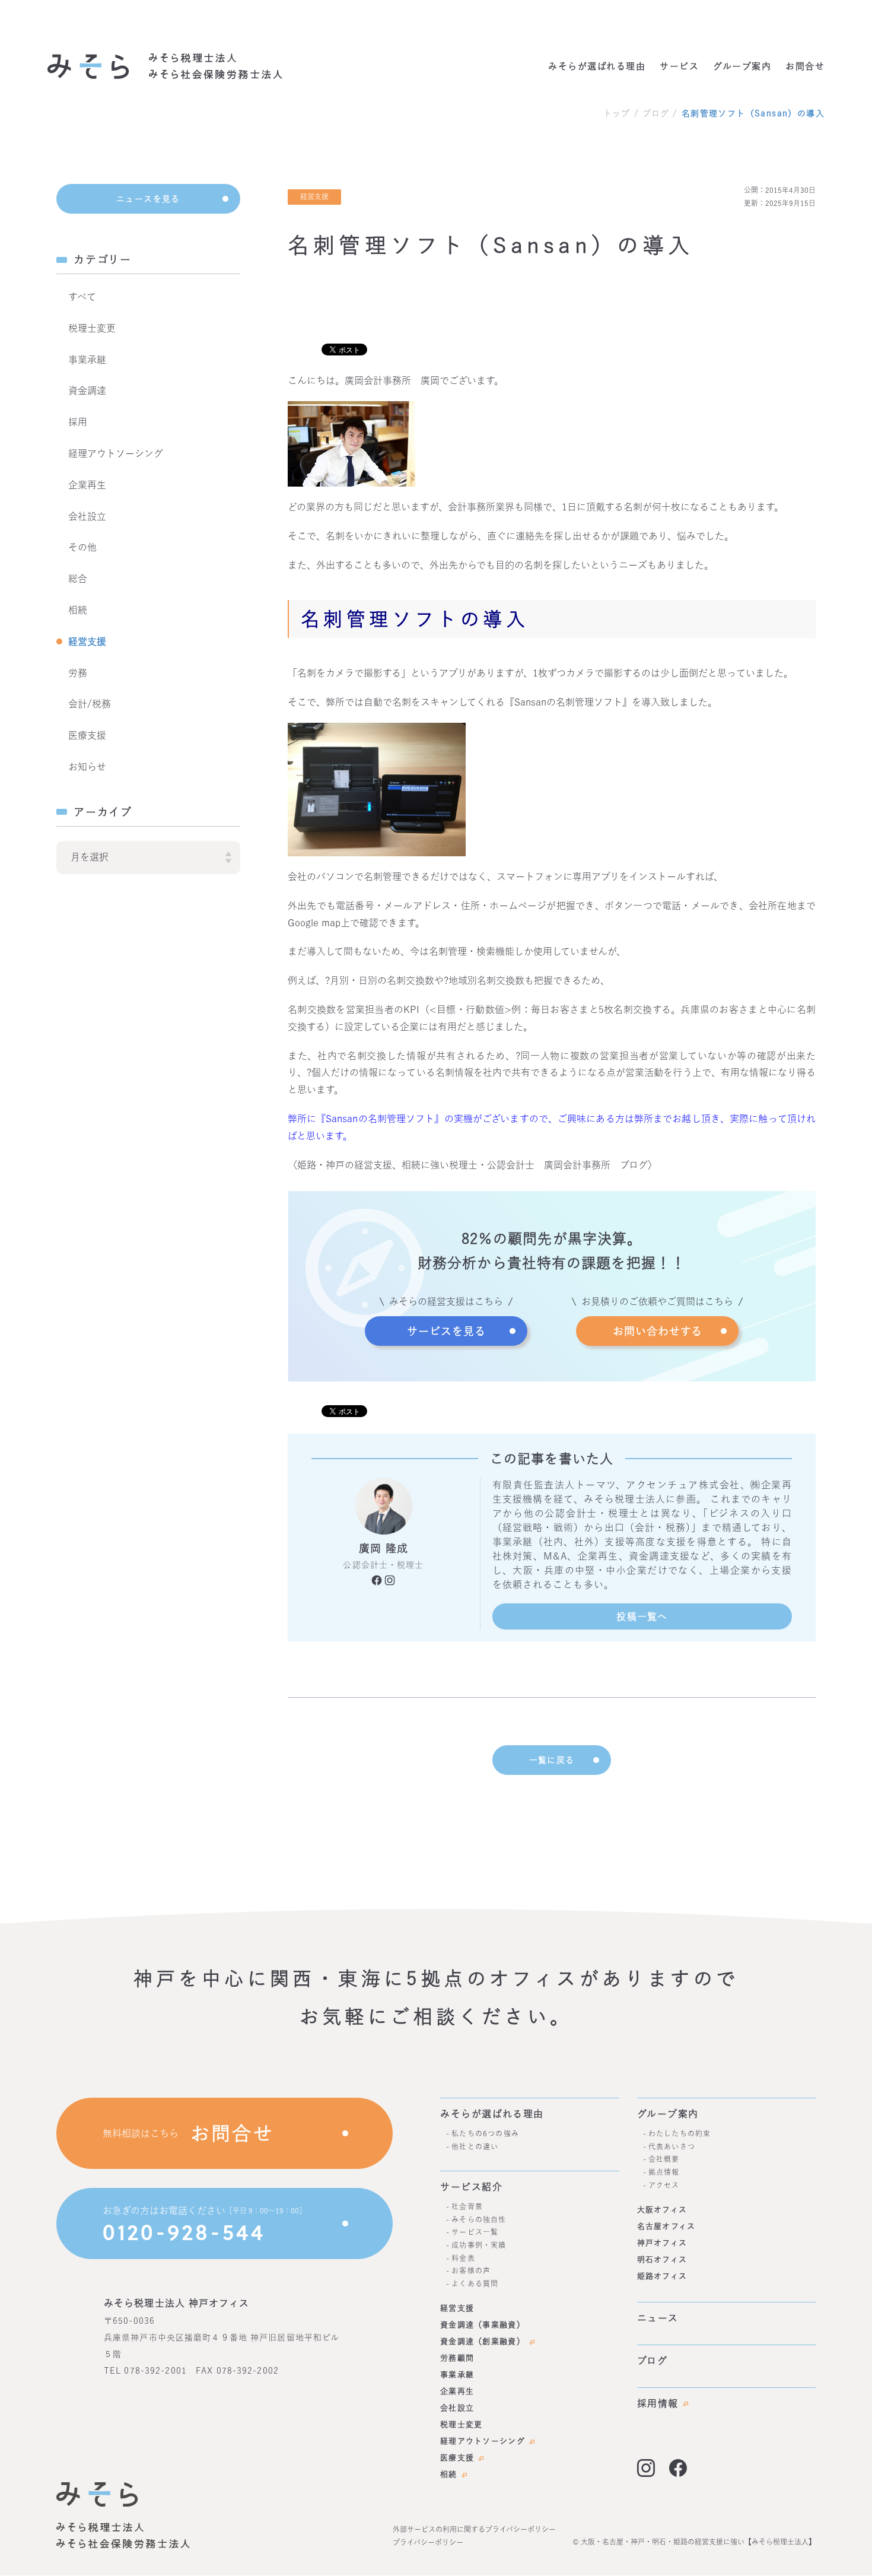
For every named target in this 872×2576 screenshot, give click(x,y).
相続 (78, 610)
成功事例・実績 (479, 2245)
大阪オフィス (662, 2210)
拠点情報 (664, 2172)
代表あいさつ (672, 2146)
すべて (82, 297)
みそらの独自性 (479, 2219)
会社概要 (664, 2159)
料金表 (463, 2257)
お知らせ (87, 767)
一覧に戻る (552, 1760)
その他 (82, 547)
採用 (78, 422)
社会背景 (467, 2206)
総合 (78, 579)
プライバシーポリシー (428, 2542)
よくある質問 (475, 2283)
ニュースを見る (148, 199)
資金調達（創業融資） (483, 2341)
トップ (617, 113)
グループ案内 (742, 66)
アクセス (664, 2184)
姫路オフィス (662, 2276)
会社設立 (87, 516)
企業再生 (87, 485)
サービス (679, 66)
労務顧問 (457, 2358)
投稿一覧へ (642, 1616)
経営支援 (87, 641)
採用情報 (658, 2403)
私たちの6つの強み (485, 2133)
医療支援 (87, 735)
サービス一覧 (475, 2232)
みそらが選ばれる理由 (597, 66)
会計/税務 (90, 704)
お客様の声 (471, 2270)
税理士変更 (92, 328)
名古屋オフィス (666, 2226)
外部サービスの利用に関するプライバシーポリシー (474, 2529)
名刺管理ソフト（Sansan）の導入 (753, 113)
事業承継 (87, 360)
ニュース (658, 2318)
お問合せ (805, 66)
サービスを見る (446, 1331)
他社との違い (475, 2146)
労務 (78, 673)
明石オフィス (662, 2259)
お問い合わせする (658, 1331)
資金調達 (87, 390)
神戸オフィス (662, 2243)
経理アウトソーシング (116, 453)
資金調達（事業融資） (483, 2325)
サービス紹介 (472, 2187)
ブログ (656, 113)
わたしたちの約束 (680, 2133)
